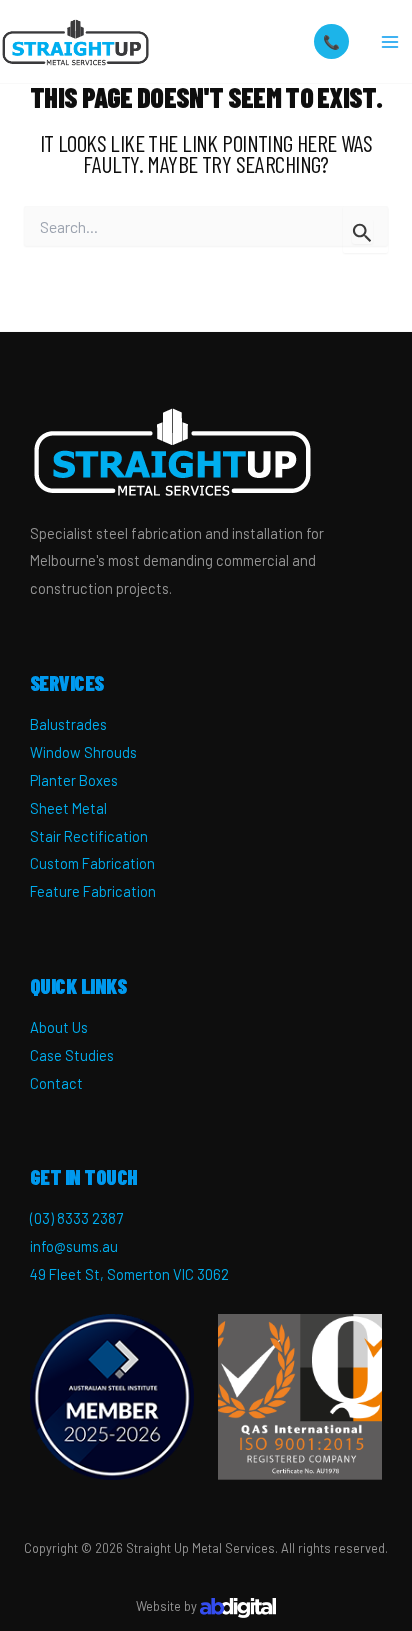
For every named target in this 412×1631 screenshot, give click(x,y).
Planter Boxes (74, 780)
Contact (56, 1083)
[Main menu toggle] (390, 41)
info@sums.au (74, 1246)
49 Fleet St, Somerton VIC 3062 (129, 1274)
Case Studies (72, 1055)
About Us (59, 1027)
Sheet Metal (68, 808)
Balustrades (68, 724)
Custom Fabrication (92, 863)
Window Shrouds (83, 752)
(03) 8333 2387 (76, 1218)
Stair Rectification (89, 836)
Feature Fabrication (93, 891)
